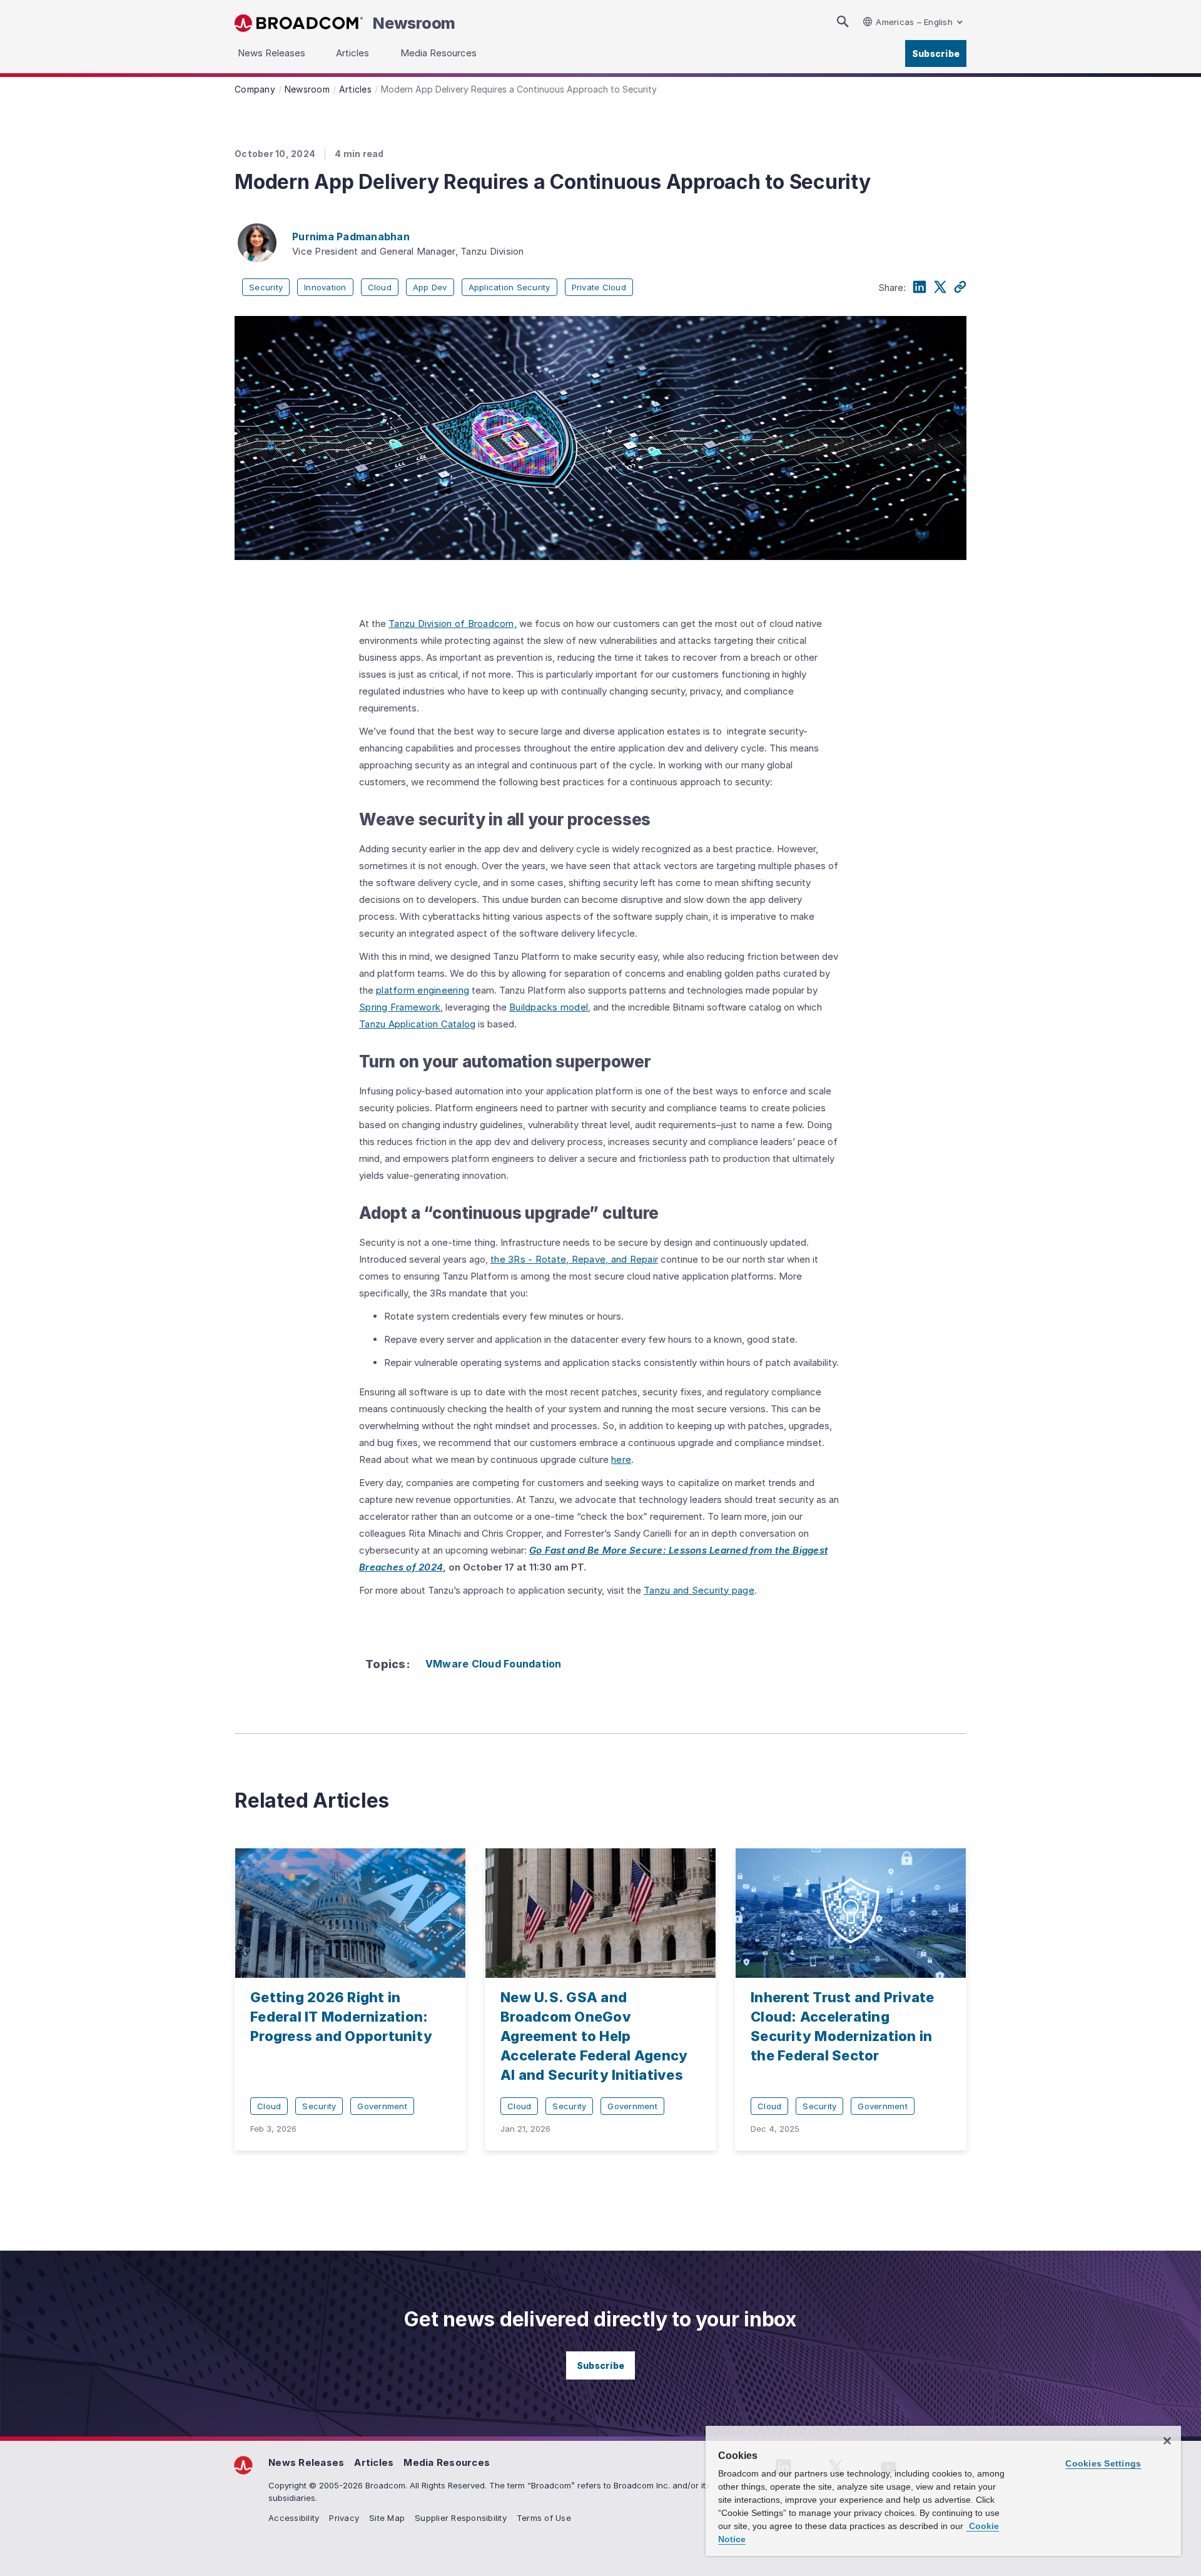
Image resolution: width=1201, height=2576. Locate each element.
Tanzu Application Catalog (417, 1024)
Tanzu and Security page (699, 1590)
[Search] (843, 22)
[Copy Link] (960, 287)
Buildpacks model (549, 1007)
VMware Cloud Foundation (494, 1664)
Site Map (387, 2518)
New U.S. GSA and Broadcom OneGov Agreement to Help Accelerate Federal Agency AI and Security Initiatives (594, 2036)
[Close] (1167, 2441)
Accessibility (294, 2518)
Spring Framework (400, 1007)
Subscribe (936, 53)
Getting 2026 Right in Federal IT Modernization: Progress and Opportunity (341, 2017)
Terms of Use (544, 2518)
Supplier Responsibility (461, 2518)
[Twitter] (940, 287)
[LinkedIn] (920, 287)
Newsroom (414, 23)
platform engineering (423, 990)
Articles (374, 2462)
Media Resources (447, 2462)
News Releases (306, 2462)
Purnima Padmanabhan (351, 237)
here (621, 1459)
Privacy (344, 2518)
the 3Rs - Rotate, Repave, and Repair (574, 1259)
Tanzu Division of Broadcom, (453, 624)
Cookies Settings (1103, 2463)
